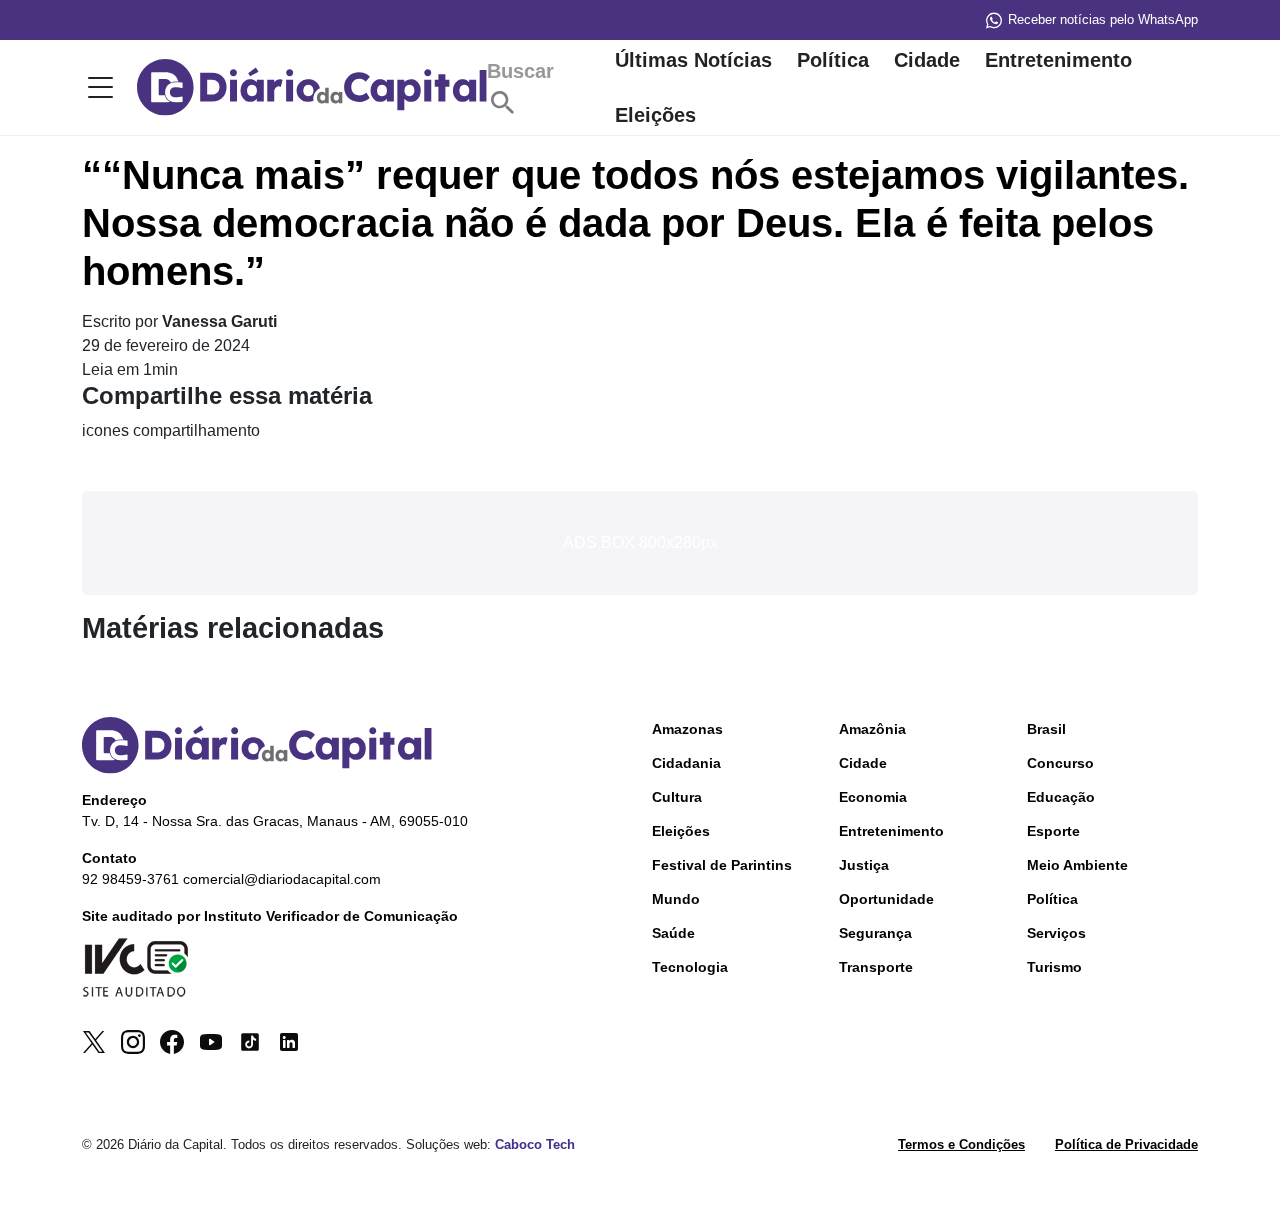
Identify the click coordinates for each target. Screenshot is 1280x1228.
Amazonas (687, 729)
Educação (1061, 797)
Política (833, 60)
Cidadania (686, 763)
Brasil (1046, 729)
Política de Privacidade (1126, 1144)
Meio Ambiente (1077, 865)
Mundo (676, 899)
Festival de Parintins (722, 865)
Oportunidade (886, 899)
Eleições (655, 115)
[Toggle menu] (97, 88)
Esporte (1053, 831)
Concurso (1060, 763)
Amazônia (872, 729)
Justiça (864, 865)
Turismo (1054, 967)
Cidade (927, 60)
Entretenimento (1058, 60)
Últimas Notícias (693, 60)
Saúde (673, 933)
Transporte (876, 967)
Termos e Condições (961, 1144)
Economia (873, 797)
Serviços (1056, 933)
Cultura (677, 797)
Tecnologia (690, 967)
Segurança (875, 933)
